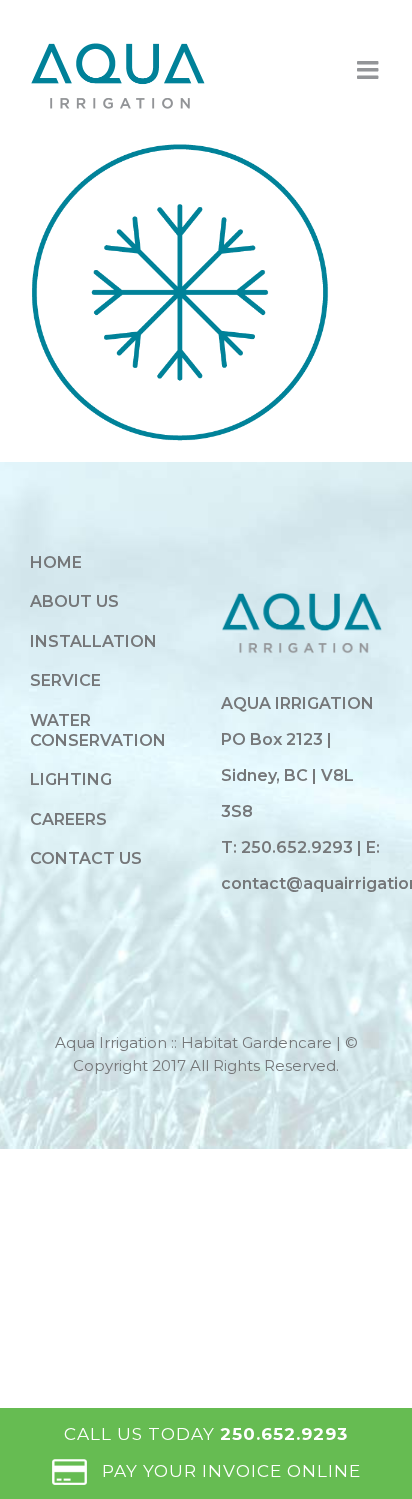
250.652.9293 (299, 847)
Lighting (71, 779)
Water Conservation (98, 730)
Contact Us (86, 858)
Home (56, 562)
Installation (93, 641)
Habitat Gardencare (256, 1042)
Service (65, 680)
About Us (74, 601)
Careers (68, 819)
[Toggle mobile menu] (369, 69)
